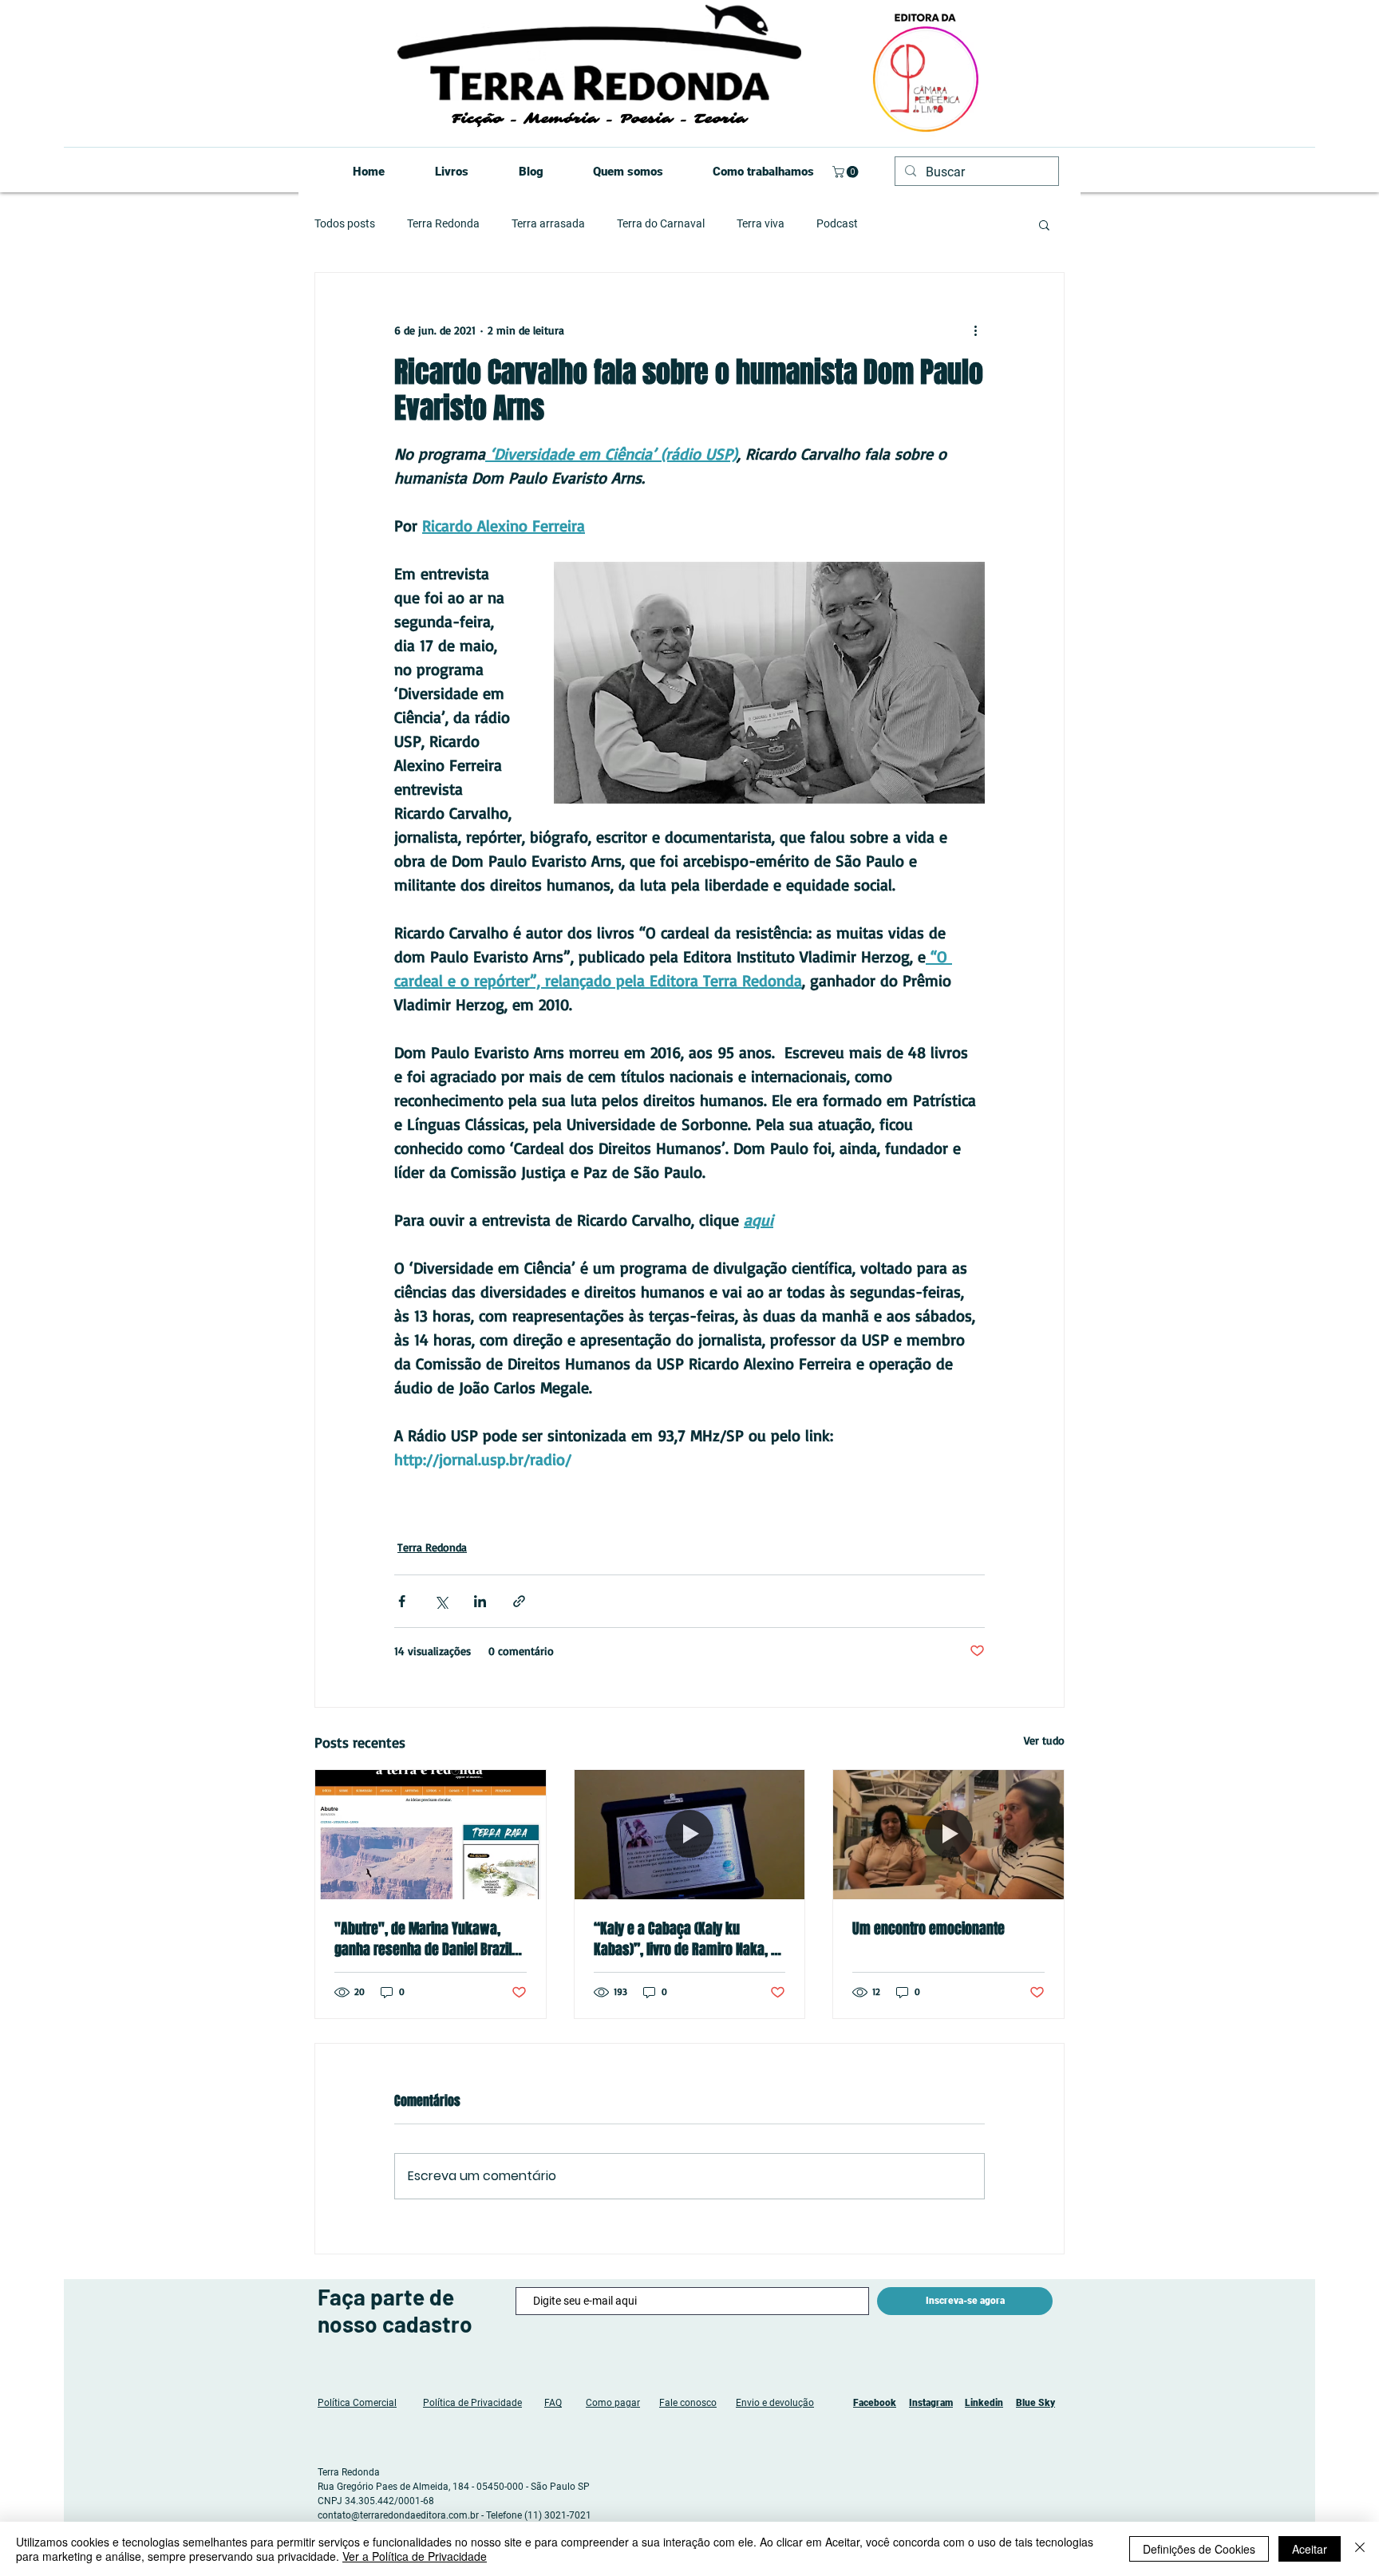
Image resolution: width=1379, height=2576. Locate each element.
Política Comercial (357, 2403)
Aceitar (1310, 2549)
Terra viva (761, 223)
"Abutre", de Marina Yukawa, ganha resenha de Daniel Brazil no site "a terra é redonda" (423, 1939)
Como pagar (613, 2403)
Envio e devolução (775, 2403)
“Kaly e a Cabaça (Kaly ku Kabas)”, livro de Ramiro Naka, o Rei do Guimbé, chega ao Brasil (686, 1939)
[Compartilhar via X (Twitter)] (441, 1601)
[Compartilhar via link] (519, 1601)
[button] (847, 172)
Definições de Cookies (1199, 2549)
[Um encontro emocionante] (948, 1835)
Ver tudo (1044, 1740)
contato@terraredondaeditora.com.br (398, 2515)
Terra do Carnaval (661, 223)
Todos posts (345, 223)
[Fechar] (1360, 2549)
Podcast (837, 223)
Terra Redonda (443, 223)
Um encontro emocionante (929, 1929)
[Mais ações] (975, 330)
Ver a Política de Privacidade (415, 2556)
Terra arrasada (548, 223)
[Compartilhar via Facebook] (402, 1601)
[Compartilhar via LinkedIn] (480, 1601)
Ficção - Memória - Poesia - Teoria (599, 119)
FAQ (553, 2403)
